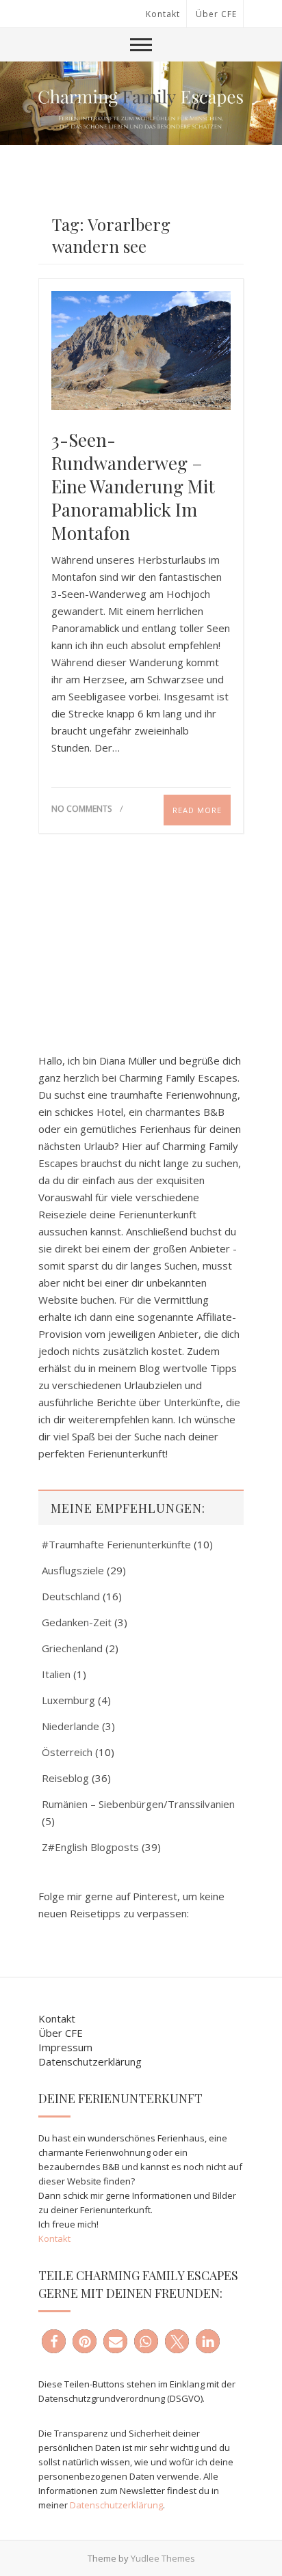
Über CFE (216, 14)
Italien (56, 1674)
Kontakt (163, 14)
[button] (54, 2341)
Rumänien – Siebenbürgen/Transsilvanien (138, 1804)
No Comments (81, 809)
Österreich (67, 1752)
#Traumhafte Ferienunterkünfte (116, 1544)
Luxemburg (68, 1700)
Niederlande (70, 1726)
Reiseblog (65, 1778)
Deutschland (71, 1596)
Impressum (65, 2047)
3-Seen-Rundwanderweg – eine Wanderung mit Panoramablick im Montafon (133, 487)
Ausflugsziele (73, 1570)
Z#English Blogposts (90, 1847)
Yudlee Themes (163, 2558)
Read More (197, 810)
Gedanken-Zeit (77, 1622)
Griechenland (72, 1648)
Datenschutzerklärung (90, 2061)
